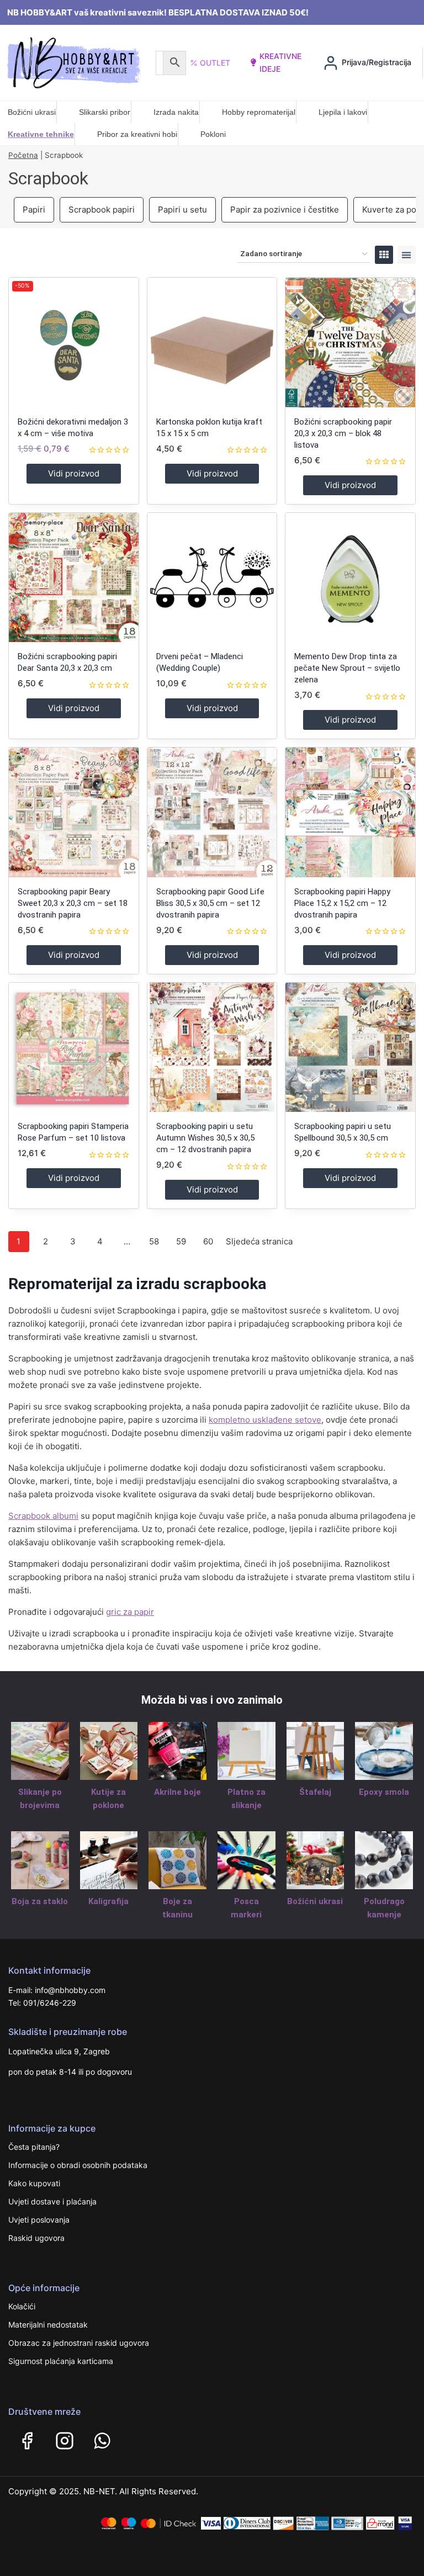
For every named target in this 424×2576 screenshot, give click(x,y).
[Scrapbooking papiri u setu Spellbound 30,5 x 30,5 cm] (350, 1048)
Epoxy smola (384, 1792)
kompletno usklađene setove (265, 1420)
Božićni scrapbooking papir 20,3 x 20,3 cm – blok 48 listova (343, 433)
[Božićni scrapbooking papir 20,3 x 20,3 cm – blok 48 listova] (350, 343)
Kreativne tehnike (41, 134)
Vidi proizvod (74, 473)
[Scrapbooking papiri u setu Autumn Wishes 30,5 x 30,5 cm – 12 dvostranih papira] (212, 1048)
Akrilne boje (177, 1792)
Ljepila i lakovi (343, 112)
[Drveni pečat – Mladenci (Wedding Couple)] (212, 578)
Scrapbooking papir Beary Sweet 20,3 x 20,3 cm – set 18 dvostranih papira (73, 903)
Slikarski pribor (105, 112)
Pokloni (213, 134)
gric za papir (130, 1612)
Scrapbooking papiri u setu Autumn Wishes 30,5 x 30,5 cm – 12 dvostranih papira (205, 1138)
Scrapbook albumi (43, 1516)
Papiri (34, 210)
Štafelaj (315, 1792)
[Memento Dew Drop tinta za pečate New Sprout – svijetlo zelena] (350, 578)
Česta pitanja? (34, 2147)
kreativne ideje (280, 62)
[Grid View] (384, 255)
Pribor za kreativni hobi (137, 134)
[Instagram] (65, 2441)
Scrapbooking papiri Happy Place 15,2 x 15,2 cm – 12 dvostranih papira (342, 903)
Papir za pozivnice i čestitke (285, 210)
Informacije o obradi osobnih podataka (78, 2165)
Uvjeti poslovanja (39, 2220)
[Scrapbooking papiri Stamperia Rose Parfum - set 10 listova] (74, 1048)
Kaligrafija (108, 1901)
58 (154, 1241)
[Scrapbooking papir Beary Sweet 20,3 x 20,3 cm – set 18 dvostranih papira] (74, 812)
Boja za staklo (40, 1901)
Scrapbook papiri (102, 210)
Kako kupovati (34, 2183)
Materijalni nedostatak (48, 2325)
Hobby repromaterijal (259, 112)
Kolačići (22, 2306)
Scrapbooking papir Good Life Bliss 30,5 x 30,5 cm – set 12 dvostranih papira (210, 903)
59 (181, 1241)
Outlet (215, 63)
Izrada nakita (176, 112)
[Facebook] (27, 2441)
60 (208, 1241)
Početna (23, 155)
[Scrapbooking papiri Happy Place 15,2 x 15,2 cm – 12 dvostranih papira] (350, 812)
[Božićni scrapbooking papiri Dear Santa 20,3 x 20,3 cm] (74, 578)
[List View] (407, 255)
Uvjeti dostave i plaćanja (52, 2201)
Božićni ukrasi (32, 112)
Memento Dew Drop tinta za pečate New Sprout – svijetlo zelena (347, 668)
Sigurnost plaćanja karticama (61, 2361)
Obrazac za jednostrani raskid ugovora (79, 2343)
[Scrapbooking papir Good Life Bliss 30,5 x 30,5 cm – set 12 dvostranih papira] (212, 812)
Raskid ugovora (36, 2238)
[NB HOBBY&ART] (74, 63)
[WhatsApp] (102, 2441)
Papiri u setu (182, 210)
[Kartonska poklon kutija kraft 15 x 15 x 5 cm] (212, 343)
